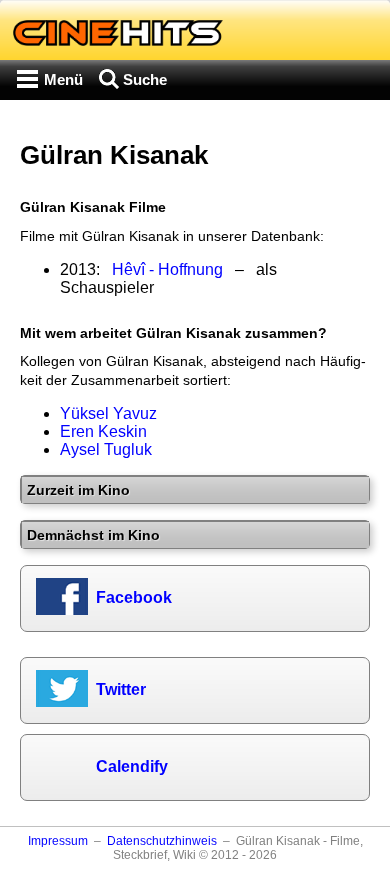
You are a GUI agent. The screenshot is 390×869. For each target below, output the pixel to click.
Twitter (121, 689)
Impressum (58, 841)
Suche (145, 79)
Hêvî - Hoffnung (167, 269)
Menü (63, 79)
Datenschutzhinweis (162, 841)
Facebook (134, 597)
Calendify (132, 766)
